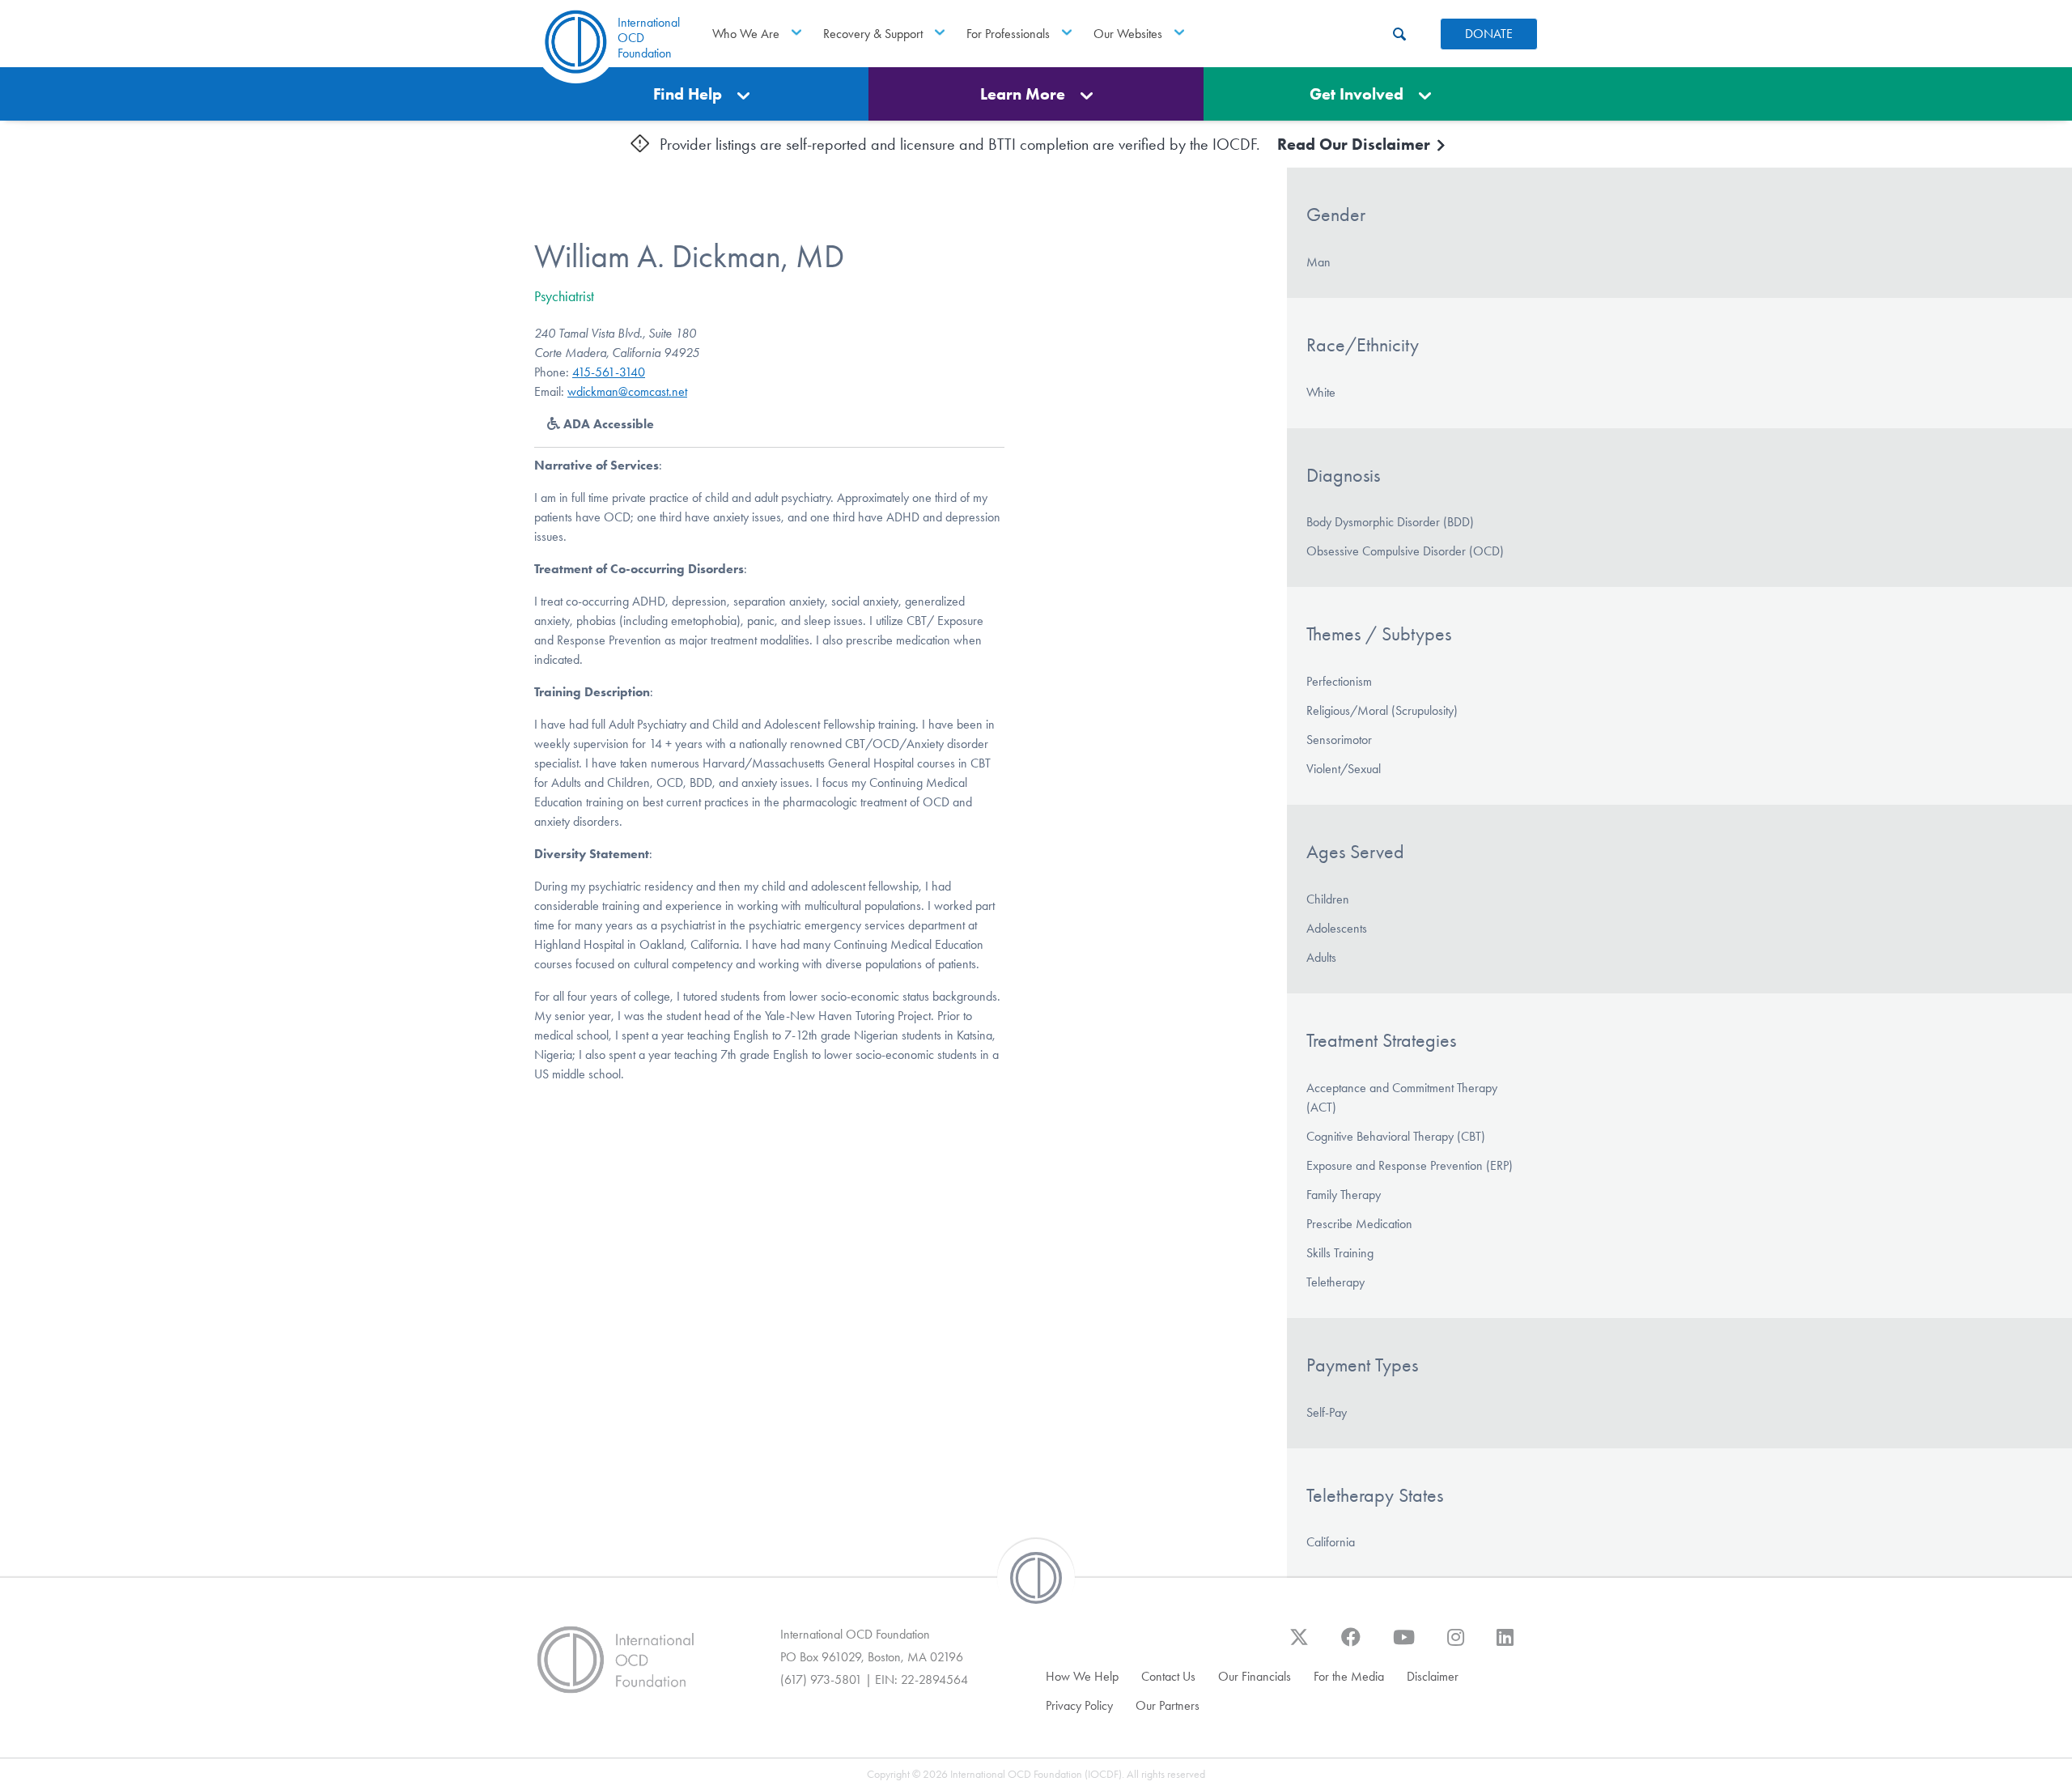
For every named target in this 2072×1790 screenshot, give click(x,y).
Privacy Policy (1079, 1705)
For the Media (1349, 1676)
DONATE (1489, 34)
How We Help (1082, 1676)
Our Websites (1128, 34)
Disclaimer (1433, 1676)
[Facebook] (1351, 1645)
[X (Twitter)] (1299, 1645)
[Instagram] (1456, 1645)
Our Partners (1168, 1705)
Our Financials (1255, 1676)
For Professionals (1008, 34)
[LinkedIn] (1505, 1645)
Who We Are (746, 34)
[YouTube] (1404, 1645)
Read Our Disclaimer (1356, 144)
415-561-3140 (609, 372)
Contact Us (1168, 1676)
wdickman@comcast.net (627, 391)
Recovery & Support (873, 34)
